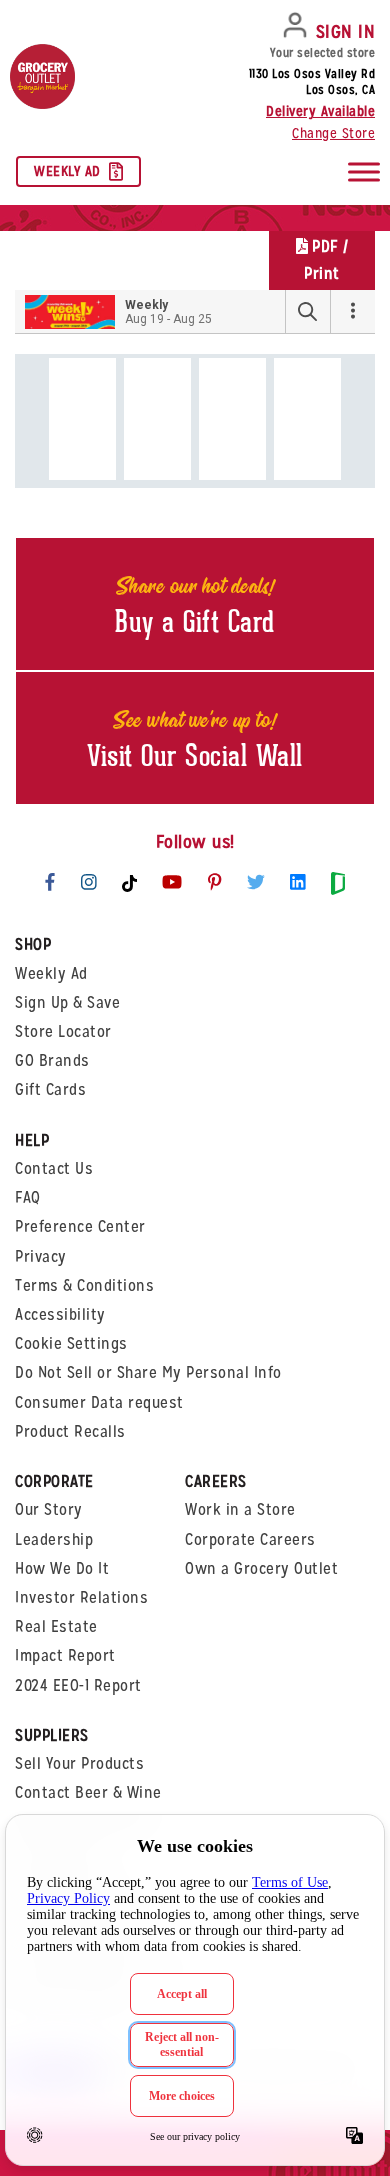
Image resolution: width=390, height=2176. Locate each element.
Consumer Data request (99, 1402)
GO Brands (52, 1060)
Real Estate (56, 1626)
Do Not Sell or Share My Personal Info (148, 1372)
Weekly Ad (67, 171)
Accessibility (60, 1314)
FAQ (28, 1197)
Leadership (54, 1539)
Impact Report (65, 1655)
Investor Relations (81, 1597)
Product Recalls (70, 1431)
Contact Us (54, 1168)
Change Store (333, 133)
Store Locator (63, 1031)
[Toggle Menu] (364, 171)
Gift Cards (50, 1089)
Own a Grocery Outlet (261, 1568)
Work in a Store (240, 1509)
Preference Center (80, 1226)
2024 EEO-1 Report (78, 1685)
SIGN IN (346, 31)
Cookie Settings (71, 1343)
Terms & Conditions (84, 1285)
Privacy (41, 1256)
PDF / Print (326, 260)
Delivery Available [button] (320, 111)
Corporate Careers (250, 1539)
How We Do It (62, 1568)
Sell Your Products (79, 1763)
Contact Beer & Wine (88, 1792)
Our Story (49, 1509)
